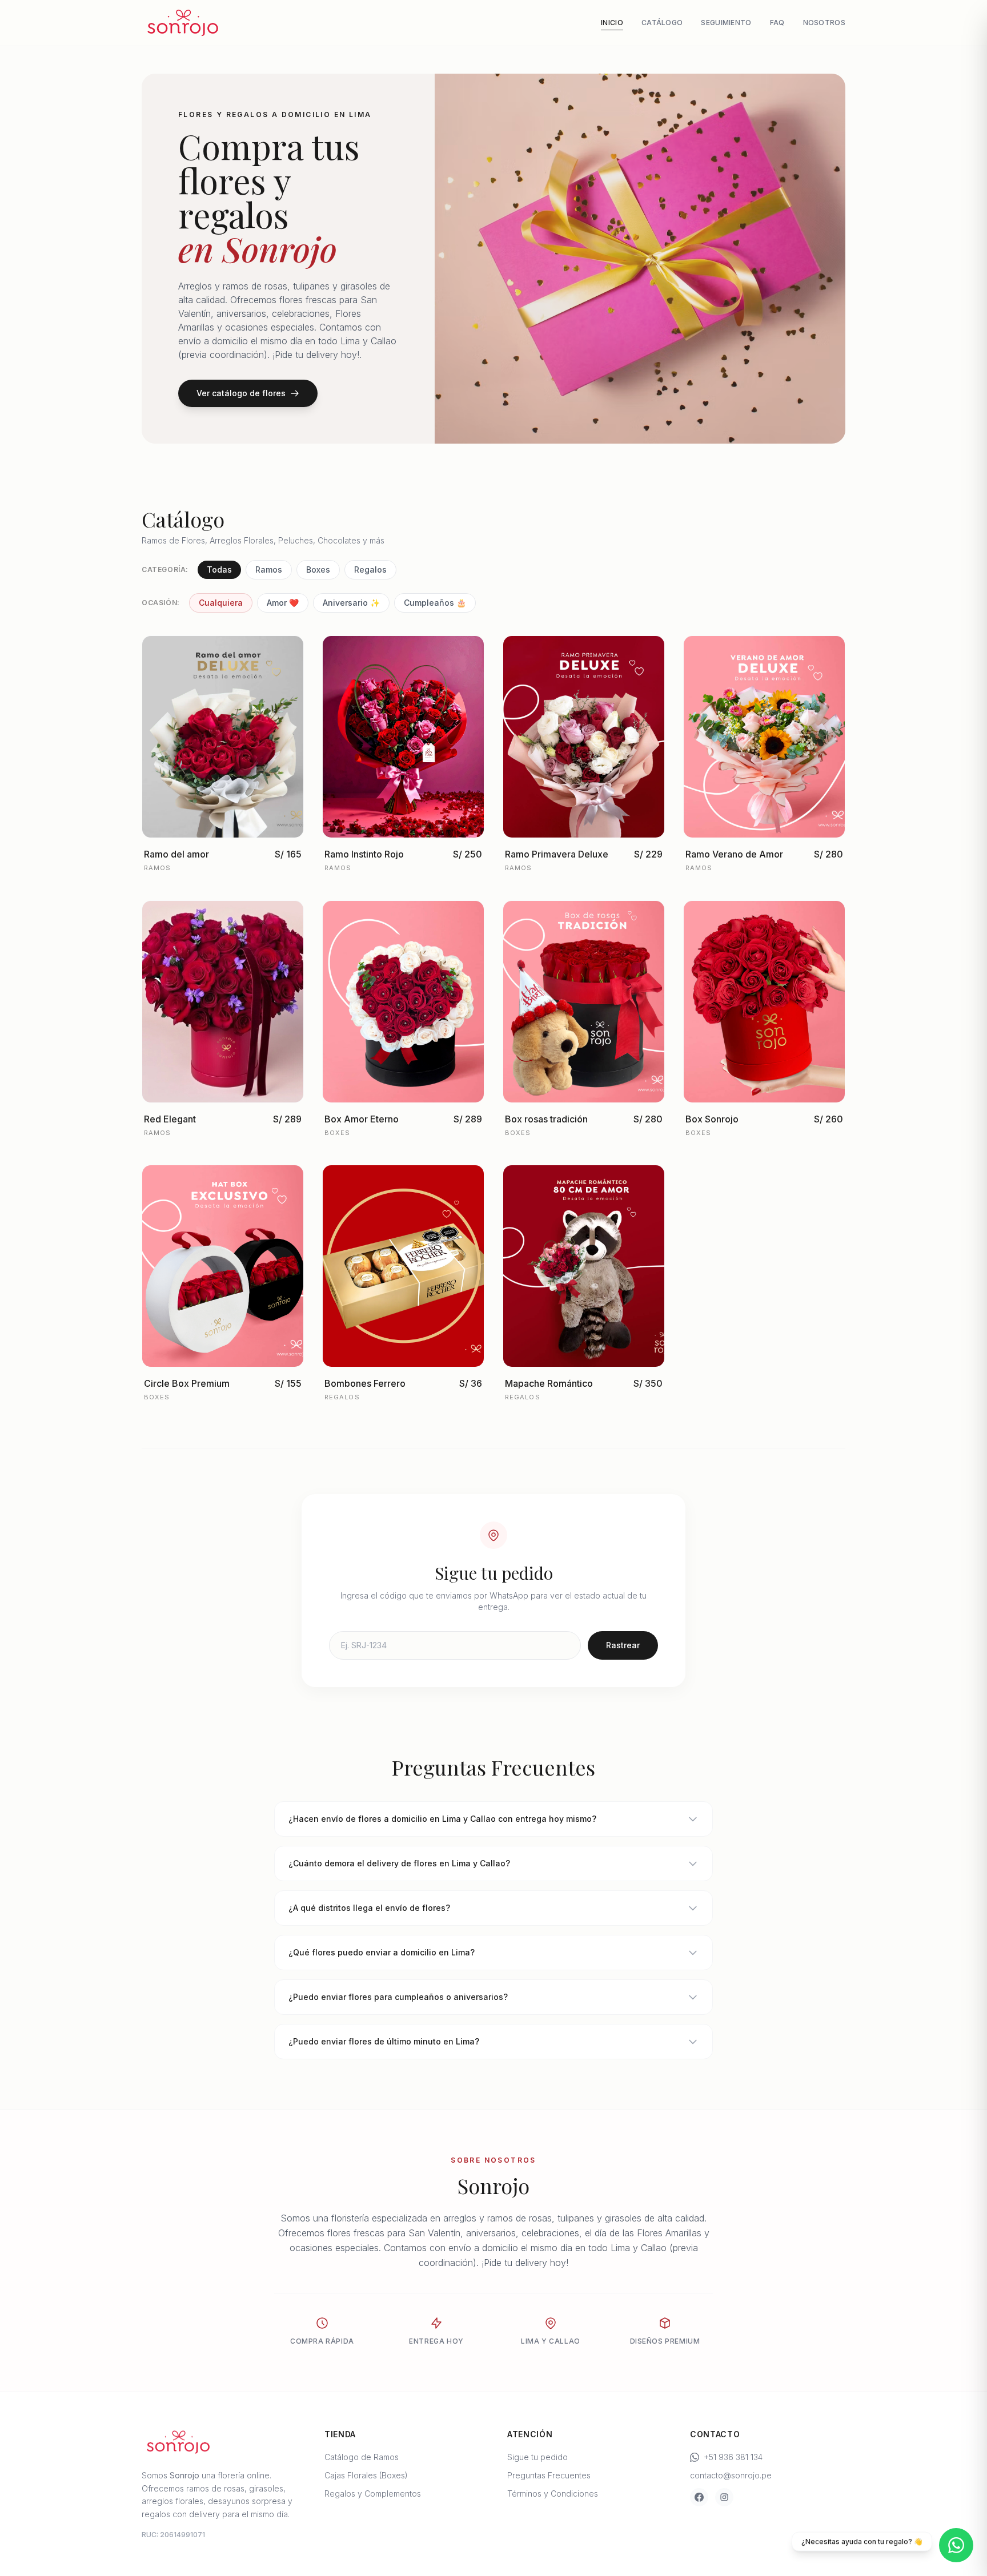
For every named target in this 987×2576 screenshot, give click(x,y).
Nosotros (824, 23)
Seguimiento (726, 23)
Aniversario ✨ (351, 603)
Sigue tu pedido (537, 2457)
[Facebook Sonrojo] (699, 2497)
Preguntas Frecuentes (549, 2475)
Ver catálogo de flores (241, 393)
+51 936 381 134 (733, 2457)
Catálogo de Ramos (362, 2457)
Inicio (612, 23)
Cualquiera (221, 603)
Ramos (269, 569)
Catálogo (662, 23)
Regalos (370, 569)
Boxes (318, 569)
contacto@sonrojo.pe (731, 2475)
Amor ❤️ (283, 603)
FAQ (777, 23)
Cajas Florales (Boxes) (366, 2475)
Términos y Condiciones (553, 2494)
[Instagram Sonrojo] (724, 2497)
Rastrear (623, 1645)
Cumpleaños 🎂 (435, 603)
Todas (219, 569)
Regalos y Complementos (373, 2494)
